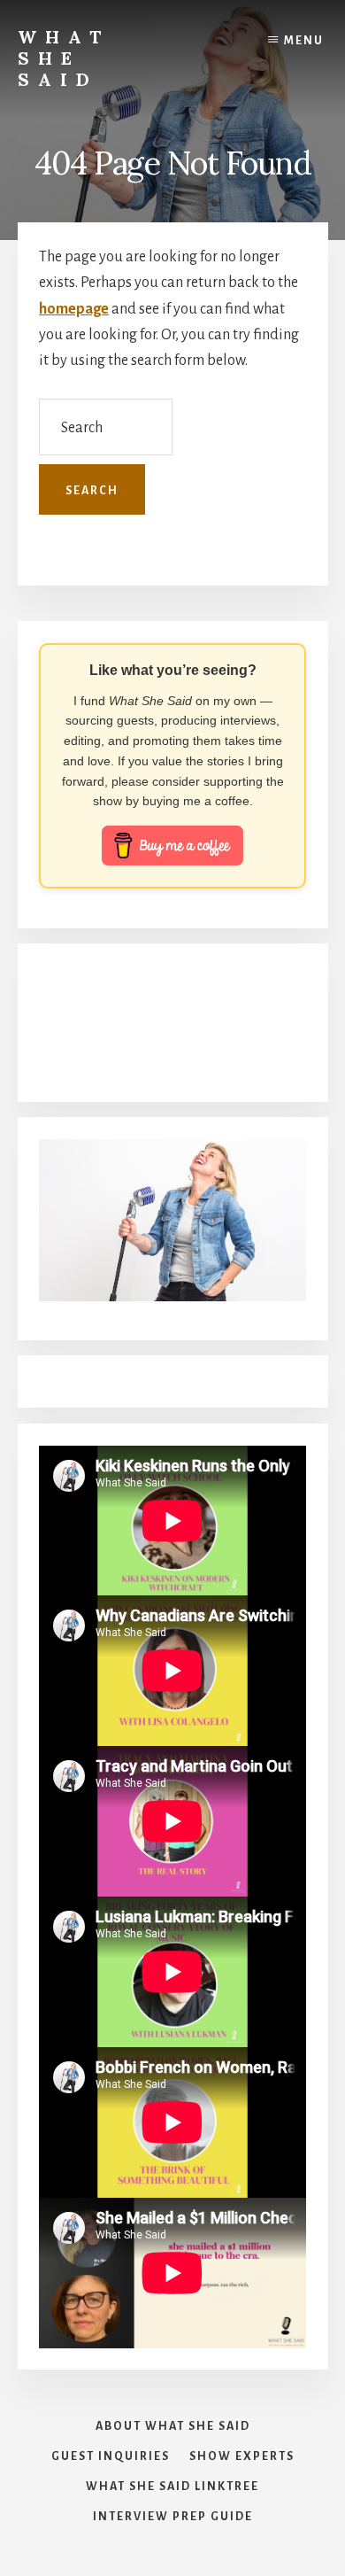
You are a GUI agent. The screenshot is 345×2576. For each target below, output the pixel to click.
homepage (74, 309)
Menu (304, 41)
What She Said (64, 58)
